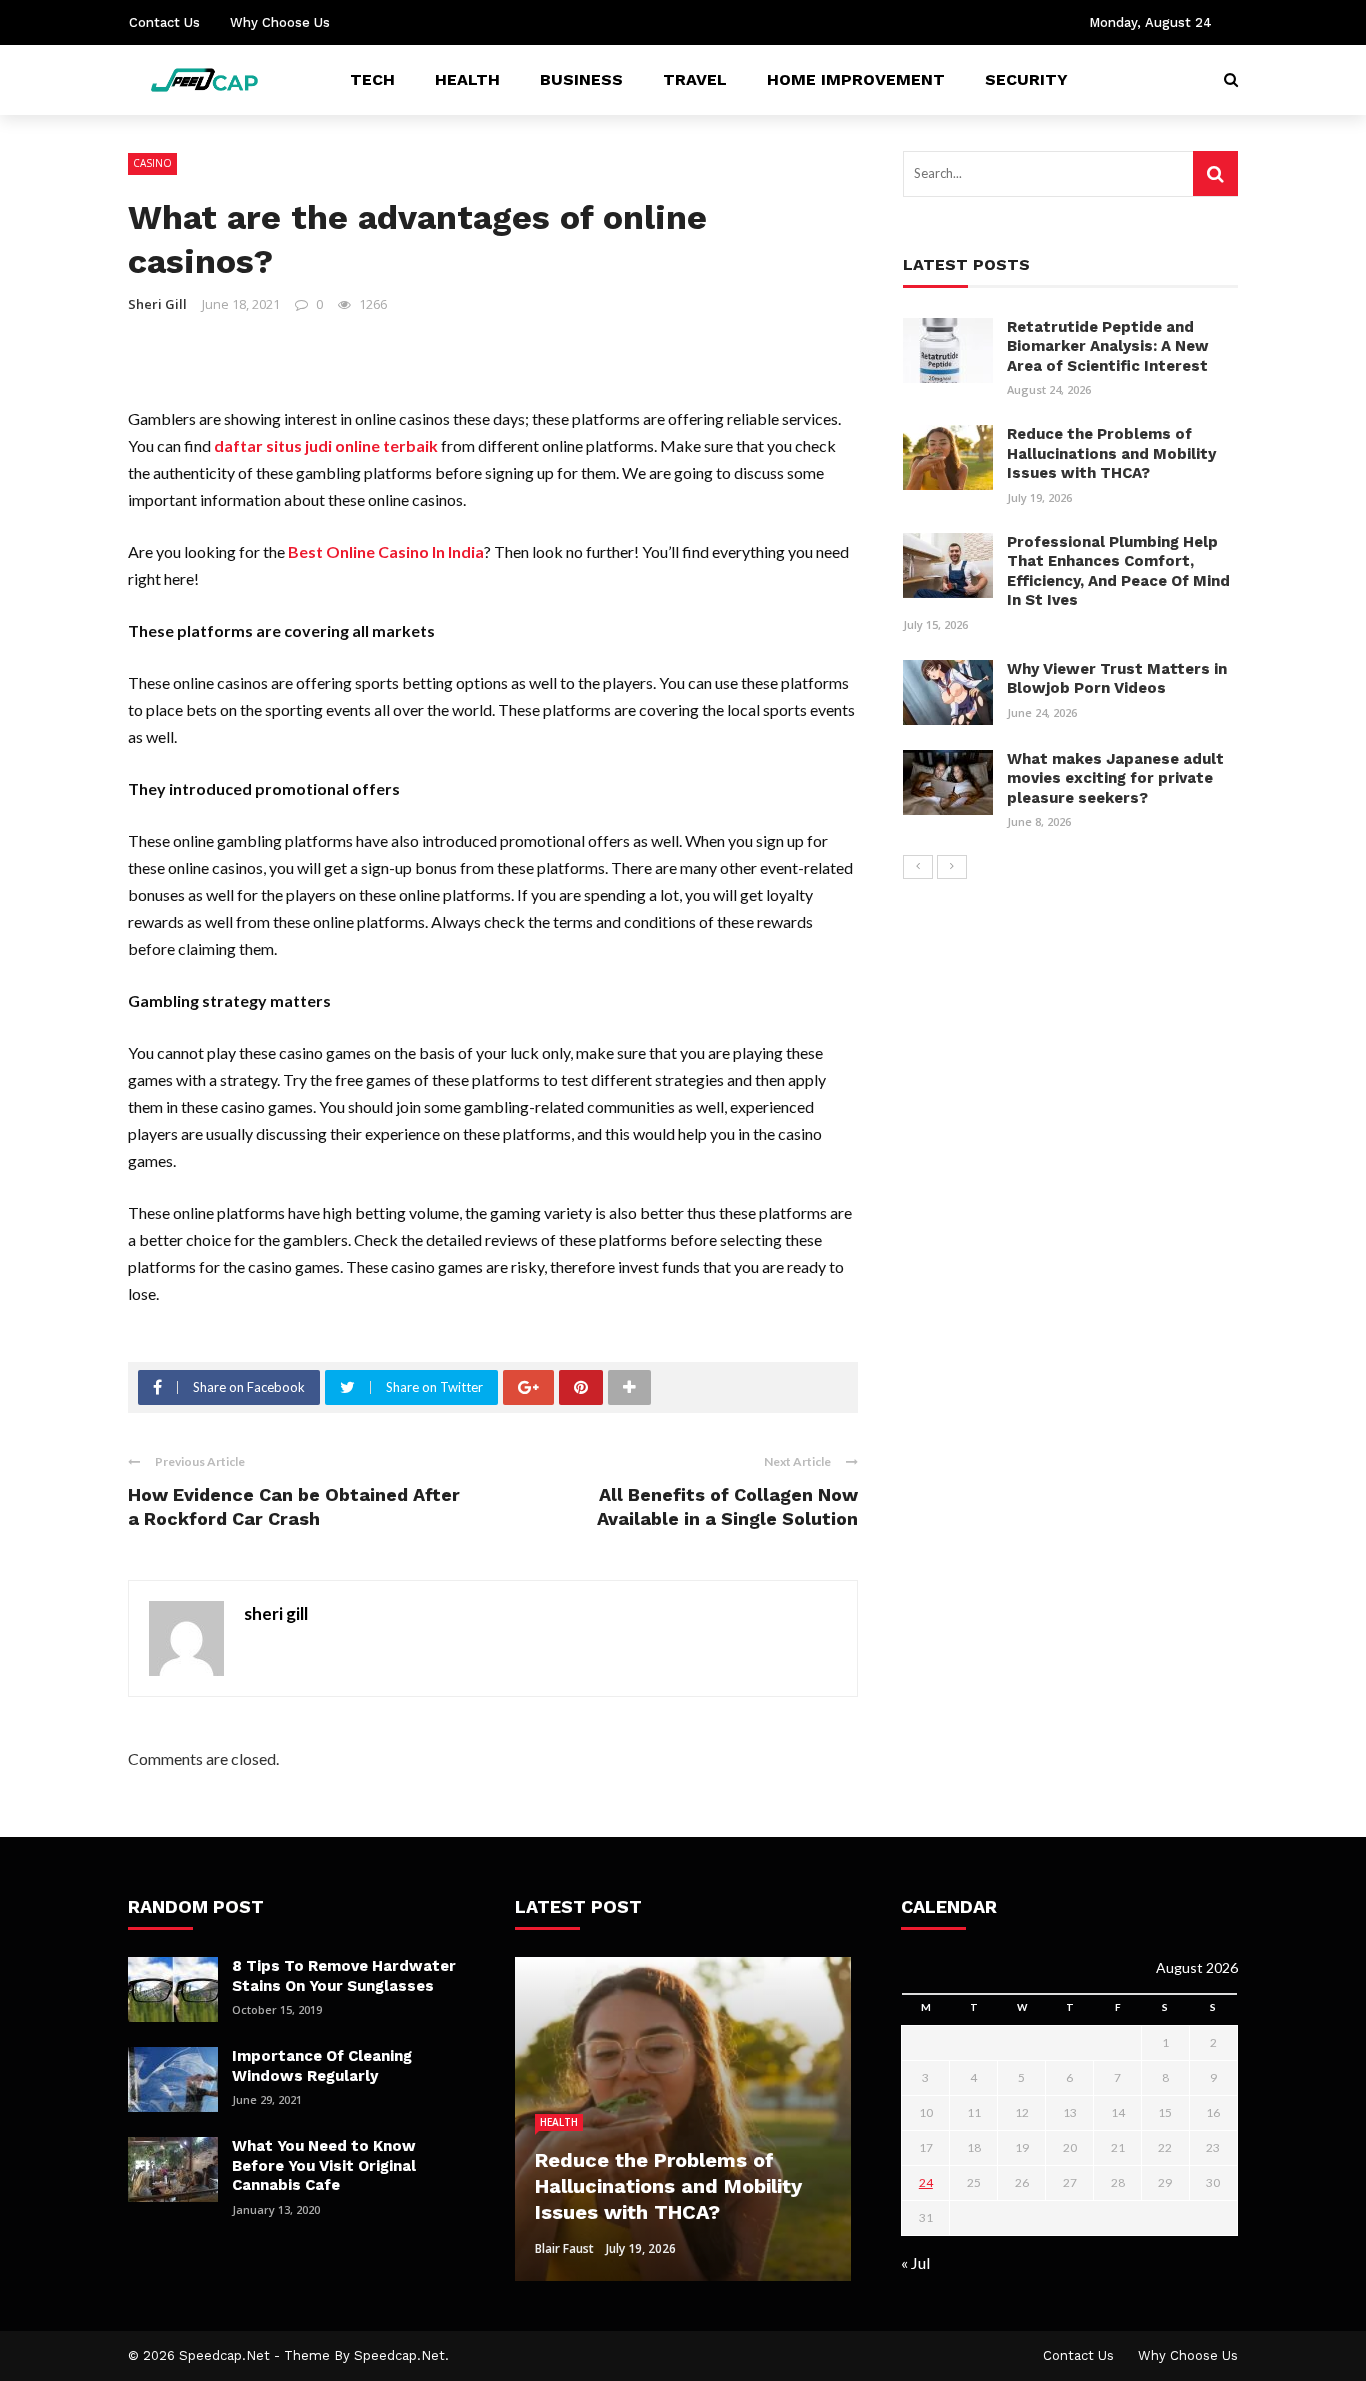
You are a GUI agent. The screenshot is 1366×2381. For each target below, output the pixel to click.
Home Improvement (856, 79)
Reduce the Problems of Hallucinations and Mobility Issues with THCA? (1111, 453)
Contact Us (164, 22)
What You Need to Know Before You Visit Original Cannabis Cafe (324, 2165)
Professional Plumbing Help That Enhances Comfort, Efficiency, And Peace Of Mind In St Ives (1118, 571)
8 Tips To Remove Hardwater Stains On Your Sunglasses (344, 1976)
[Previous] (918, 867)
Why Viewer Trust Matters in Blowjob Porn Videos (1117, 679)
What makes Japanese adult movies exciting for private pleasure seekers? (1115, 778)
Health (467, 79)
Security (1026, 79)
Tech (372, 79)
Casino (152, 163)
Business (581, 79)
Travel (695, 79)
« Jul (915, 2262)
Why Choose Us (280, 22)
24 (926, 2182)
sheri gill (157, 304)
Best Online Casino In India (386, 551)
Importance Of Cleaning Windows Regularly (322, 2066)
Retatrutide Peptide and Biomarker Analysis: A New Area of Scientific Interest (1108, 346)
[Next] (952, 867)
